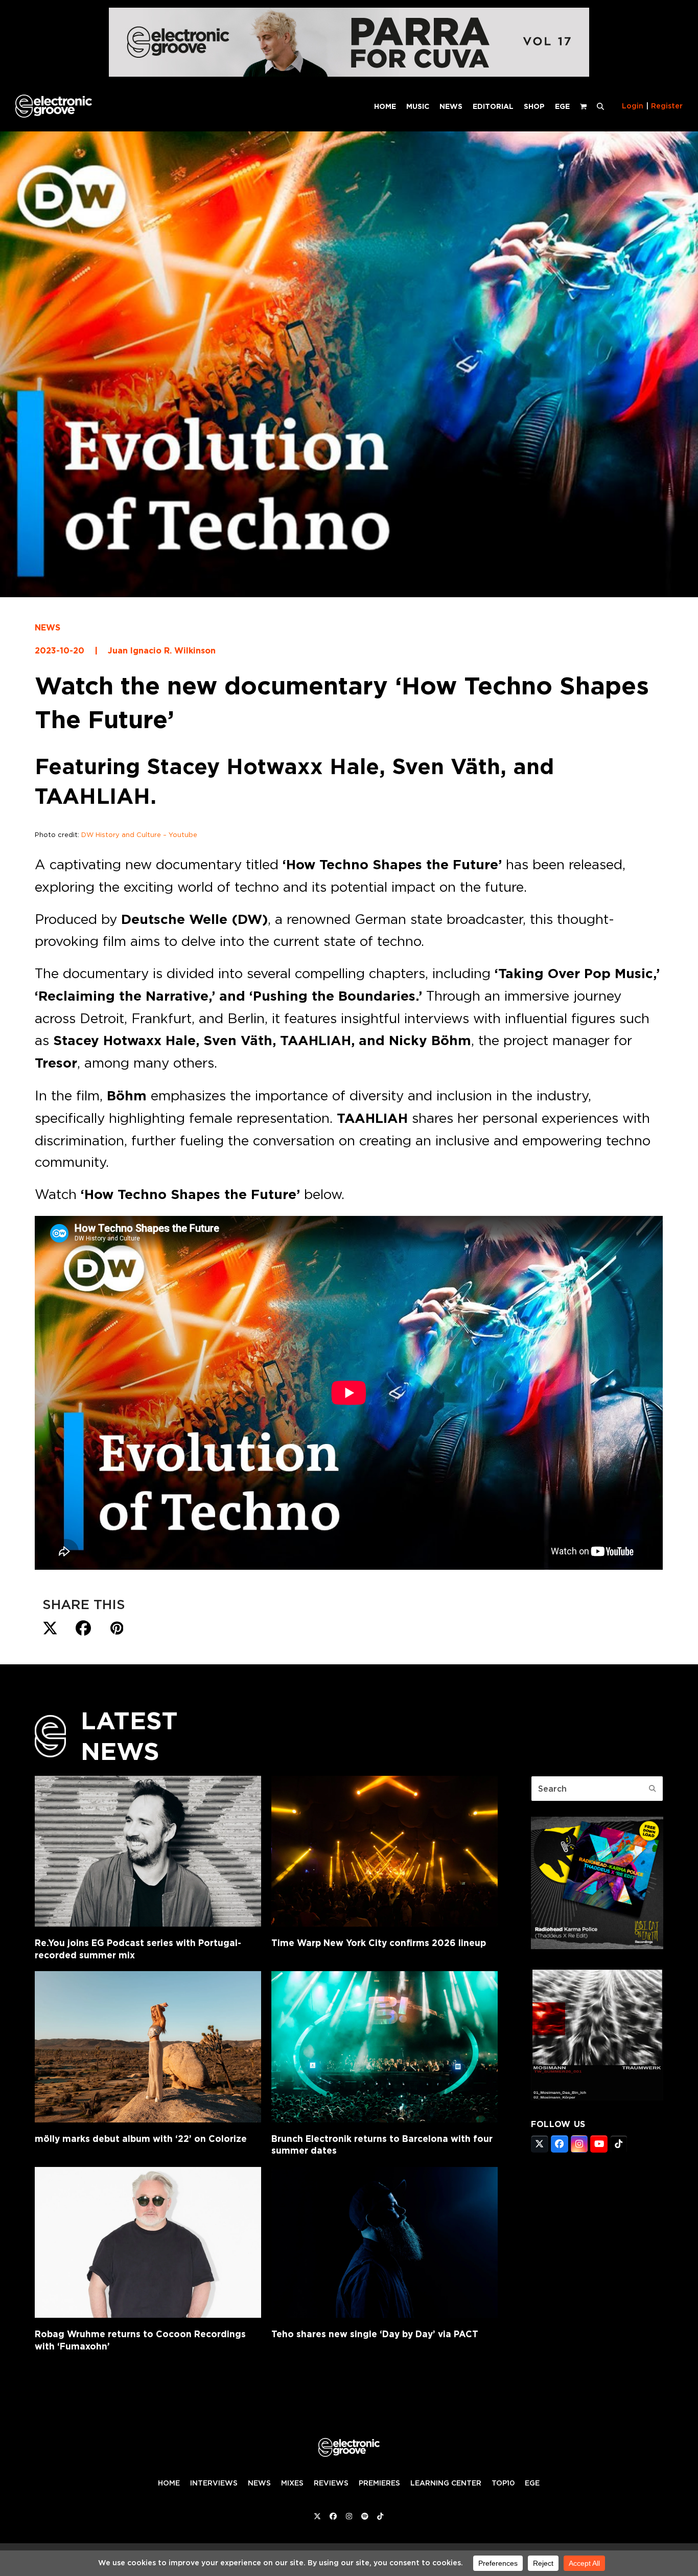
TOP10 (503, 2483)
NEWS (48, 628)
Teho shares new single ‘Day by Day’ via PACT (375, 2334)
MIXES (292, 2483)
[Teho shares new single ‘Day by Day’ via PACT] (385, 2242)
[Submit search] (653, 1789)
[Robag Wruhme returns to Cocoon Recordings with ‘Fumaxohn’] (148, 2242)
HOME (169, 2483)
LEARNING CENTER (446, 2483)
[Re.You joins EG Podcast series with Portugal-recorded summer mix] (148, 1851)
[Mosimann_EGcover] (597, 2097)
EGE (532, 2483)
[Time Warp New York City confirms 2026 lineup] (385, 1851)
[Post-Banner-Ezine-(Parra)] (349, 74)
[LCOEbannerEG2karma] (597, 1946)
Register (667, 106)
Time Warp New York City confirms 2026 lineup (379, 1943)
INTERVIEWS (214, 2483)
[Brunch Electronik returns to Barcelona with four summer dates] (385, 2047)
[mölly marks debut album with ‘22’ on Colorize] (148, 2047)
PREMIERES (379, 2483)
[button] (600, 106)
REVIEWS (331, 2483)
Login (633, 106)
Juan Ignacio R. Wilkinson (162, 651)
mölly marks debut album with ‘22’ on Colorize (141, 2139)
